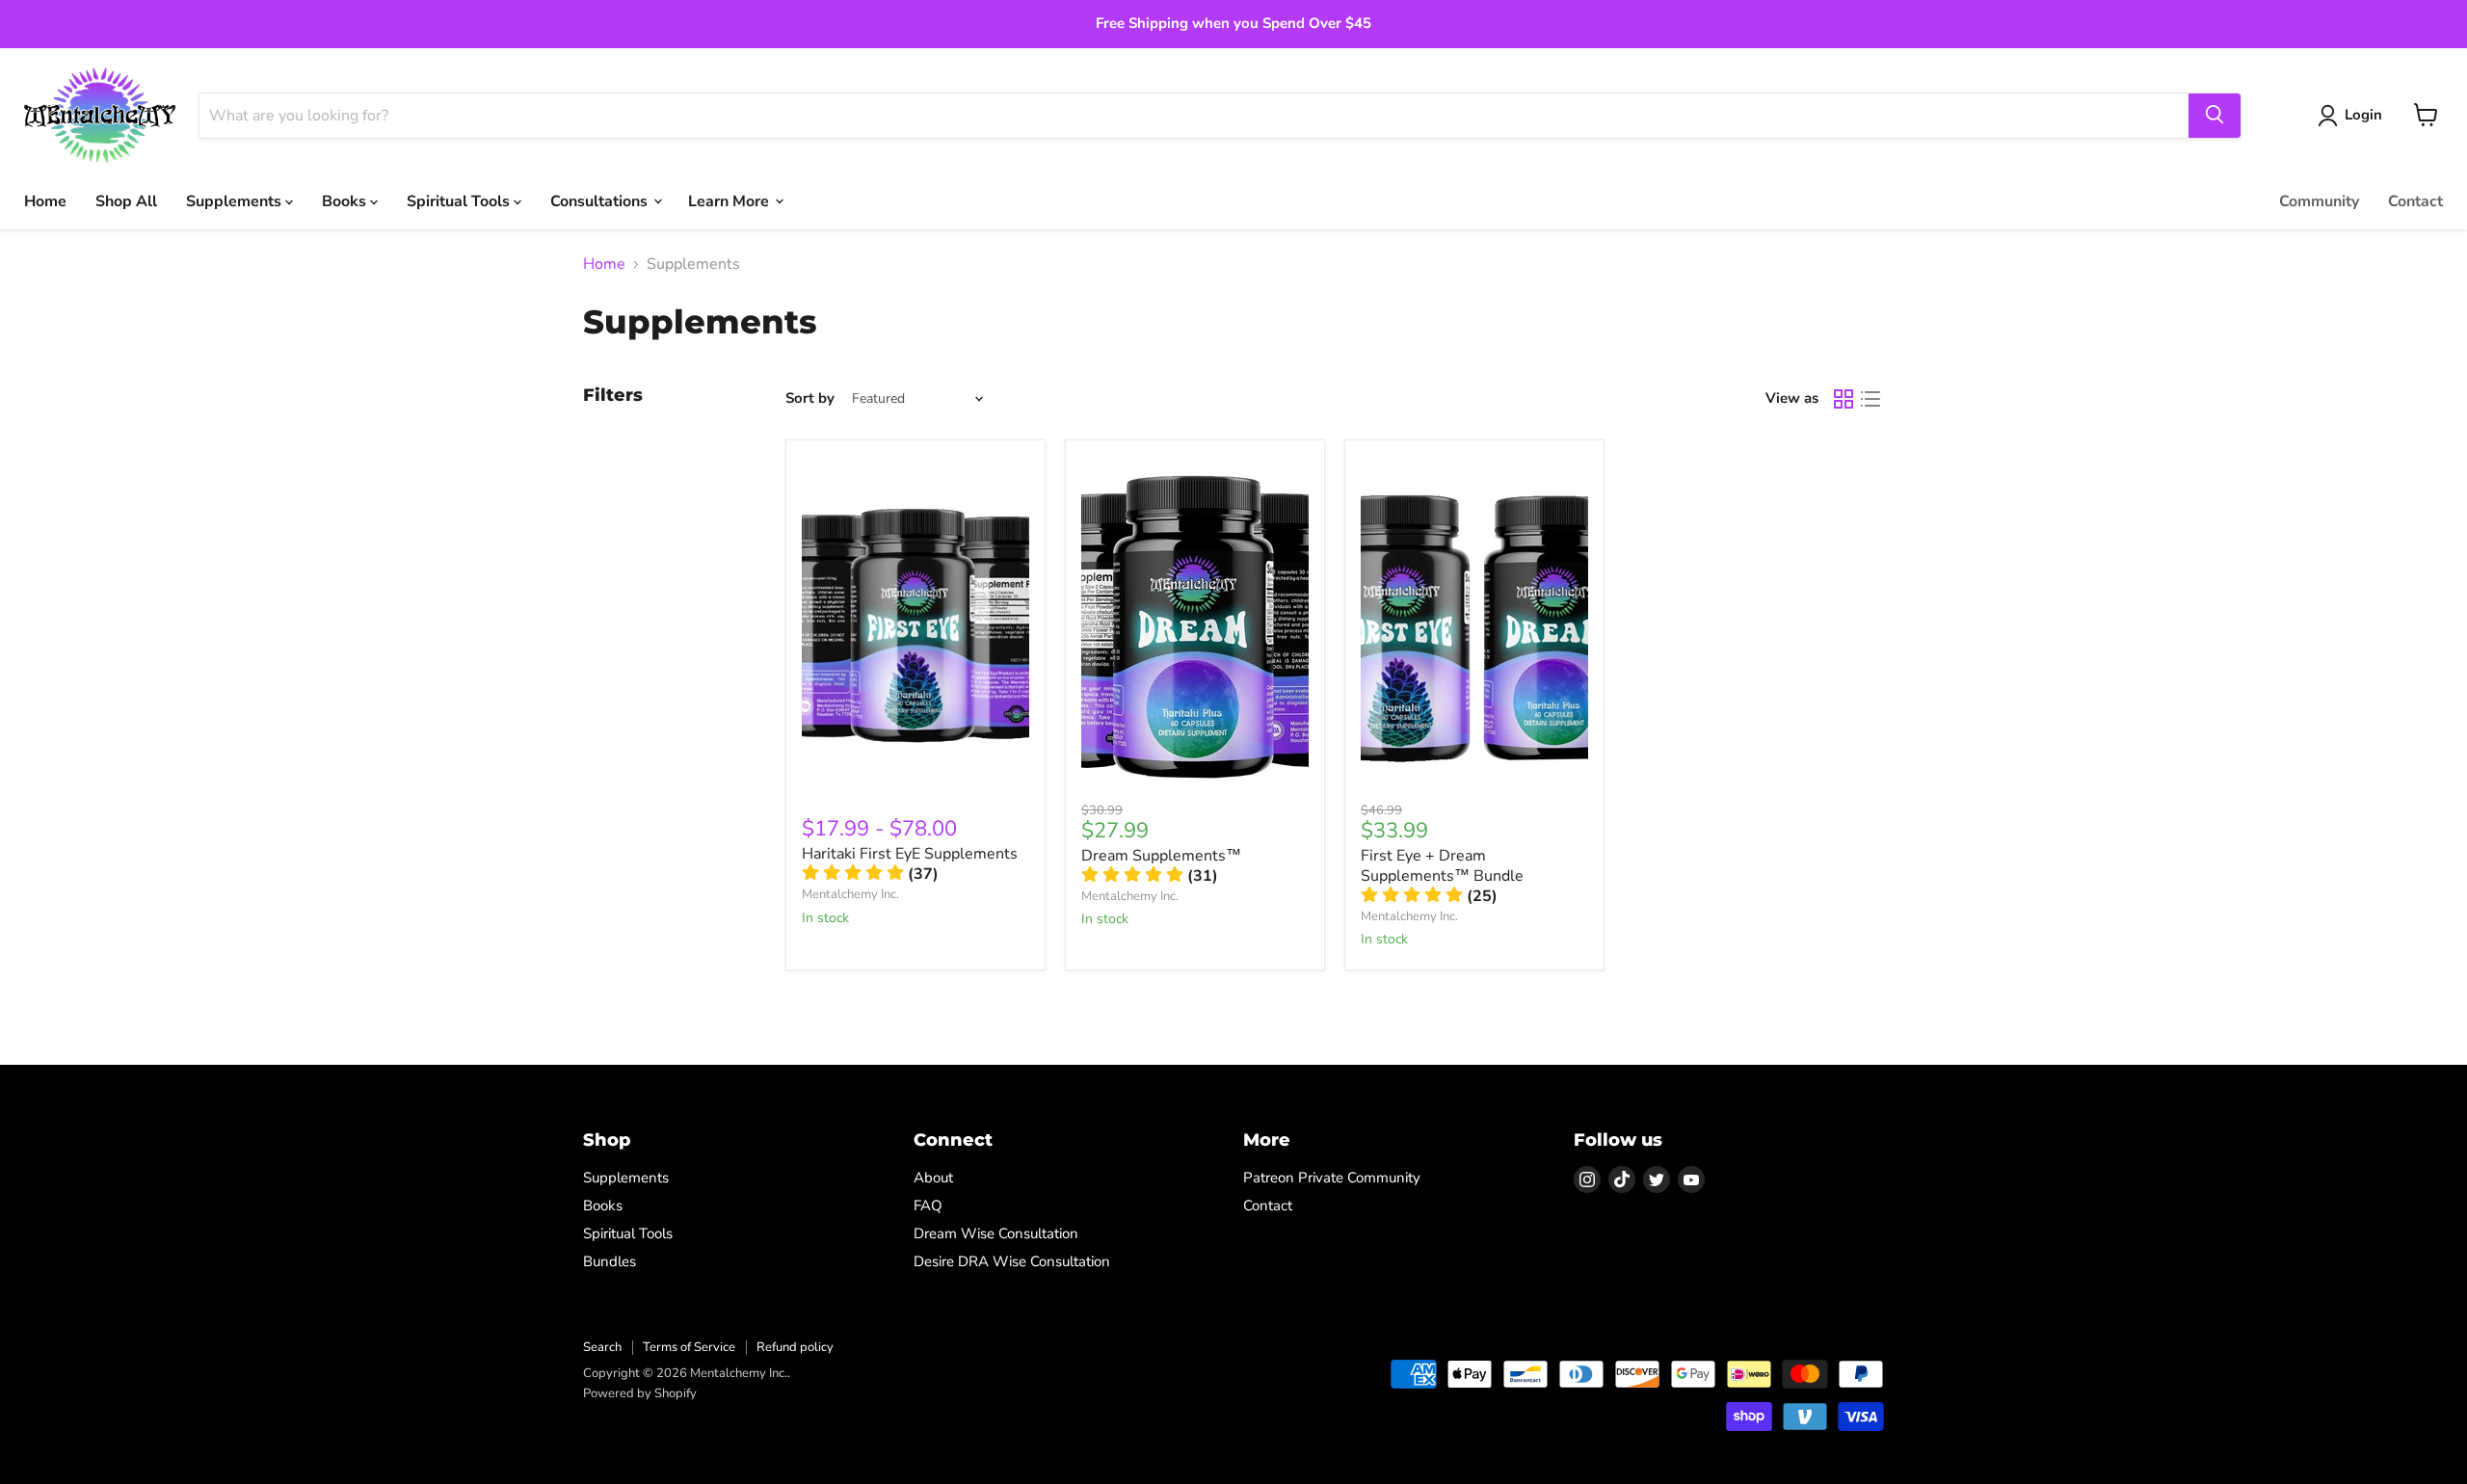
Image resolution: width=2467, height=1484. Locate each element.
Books (346, 200)
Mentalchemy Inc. (850, 894)
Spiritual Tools (460, 200)
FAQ (928, 1206)
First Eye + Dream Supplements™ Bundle (1442, 866)
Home (45, 200)
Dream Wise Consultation (996, 1233)
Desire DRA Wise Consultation (1012, 1261)
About (933, 1178)
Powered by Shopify (640, 1393)
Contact (2415, 200)
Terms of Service (689, 1347)
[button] (870, 874)
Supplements (236, 200)
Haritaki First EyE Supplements (910, 854)
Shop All (126, 200)
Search (602, 1347)
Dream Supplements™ (1161, 856)
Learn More (730, 200)
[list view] (1870, 399)
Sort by (810, 398)
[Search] (2215, 115)
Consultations (601, 200)
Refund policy (795, 1347)
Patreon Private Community (1332, 1178)
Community (2319, 200)
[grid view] (1844, 399)
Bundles (610, 1261)
